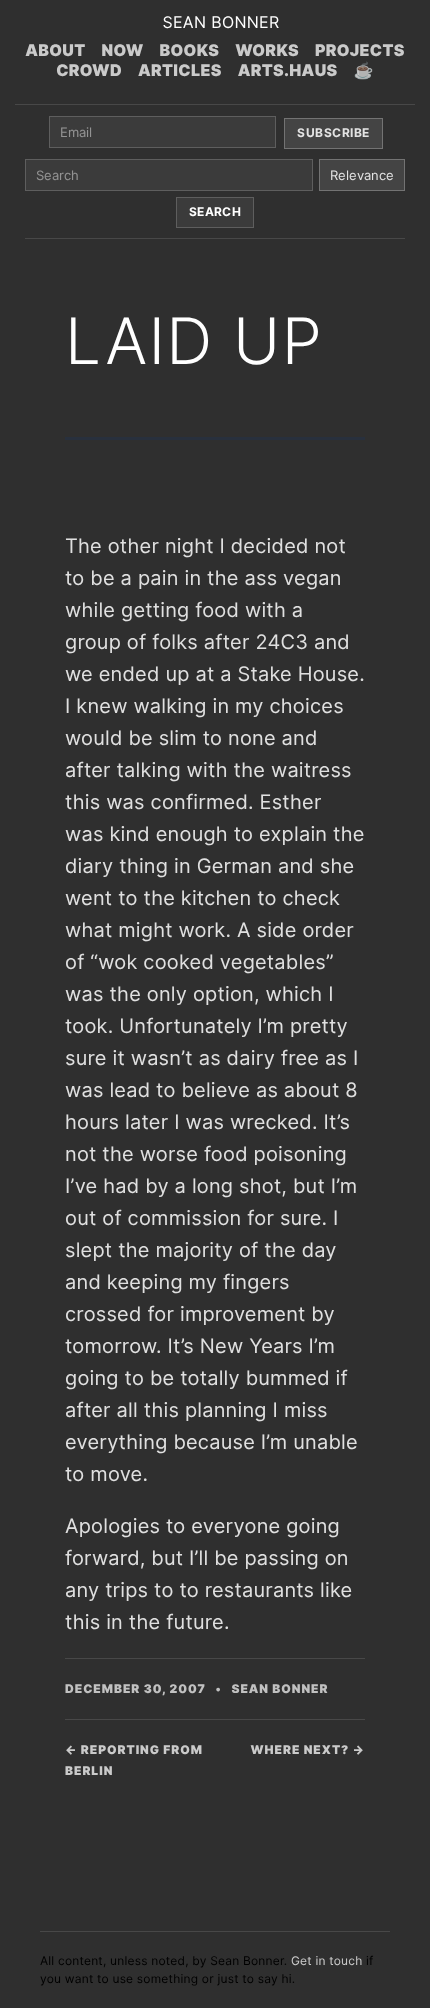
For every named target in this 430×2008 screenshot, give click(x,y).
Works (267, 50)
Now (123, 50)
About (55, 50)
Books (190, 50)
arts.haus (288, 70)
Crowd (89, 70)
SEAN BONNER (220, 22)
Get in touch (327, 1960)
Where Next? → (308, 1749)
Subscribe (333, 132)
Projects (360, 50)
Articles (180, 70)
